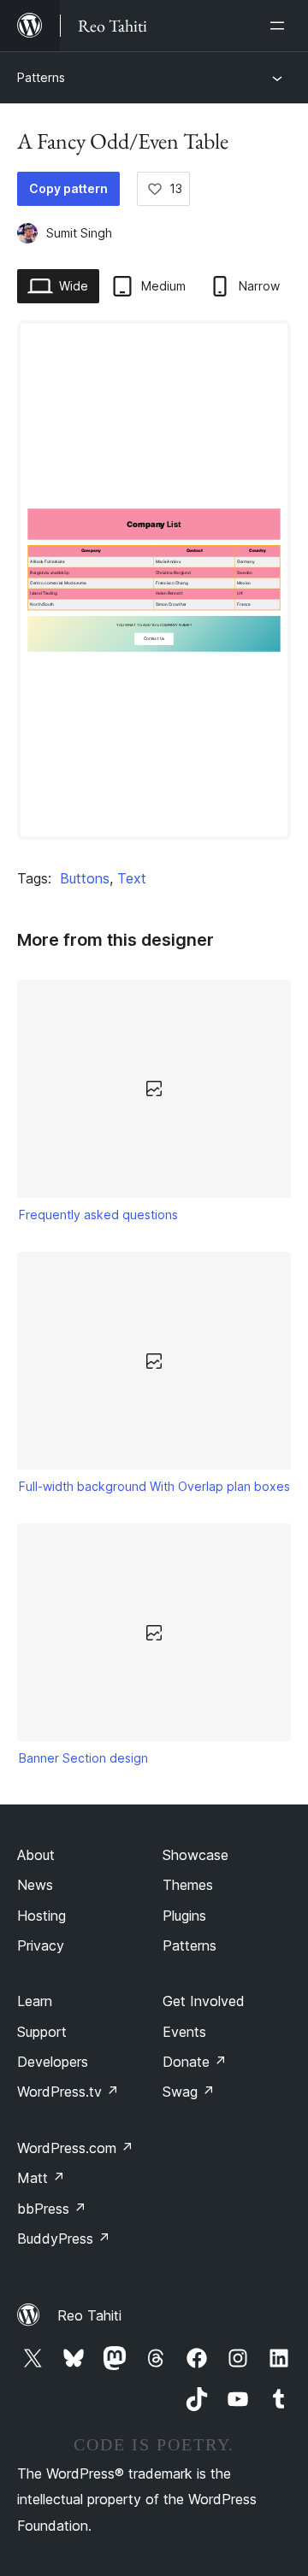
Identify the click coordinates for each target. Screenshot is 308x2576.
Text (132, 878)
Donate (195, 2062)
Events (184, 2032)
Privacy (41, 1945)
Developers (53, 2062)
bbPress (52, 2209)
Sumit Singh (79, 233)
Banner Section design (83, 1758)
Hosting (41, 1916)
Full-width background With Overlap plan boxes (154, 1486)
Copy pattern (68, 188)
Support (42, 2032)
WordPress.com (75, 2148)
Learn (35, 2001)
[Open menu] (281, 26)
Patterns (41, 77)
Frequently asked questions (98, 1215)
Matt (41, 2178)
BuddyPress (64, 2239)
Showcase (195, 1855)
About (36, 1855)
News (35, 1885)
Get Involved (204, 2001)
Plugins (184, 1916)
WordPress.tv (68, 2092)
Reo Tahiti (89, 2315)
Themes (188, 1885)
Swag (189, 2092)
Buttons (85, 878)
